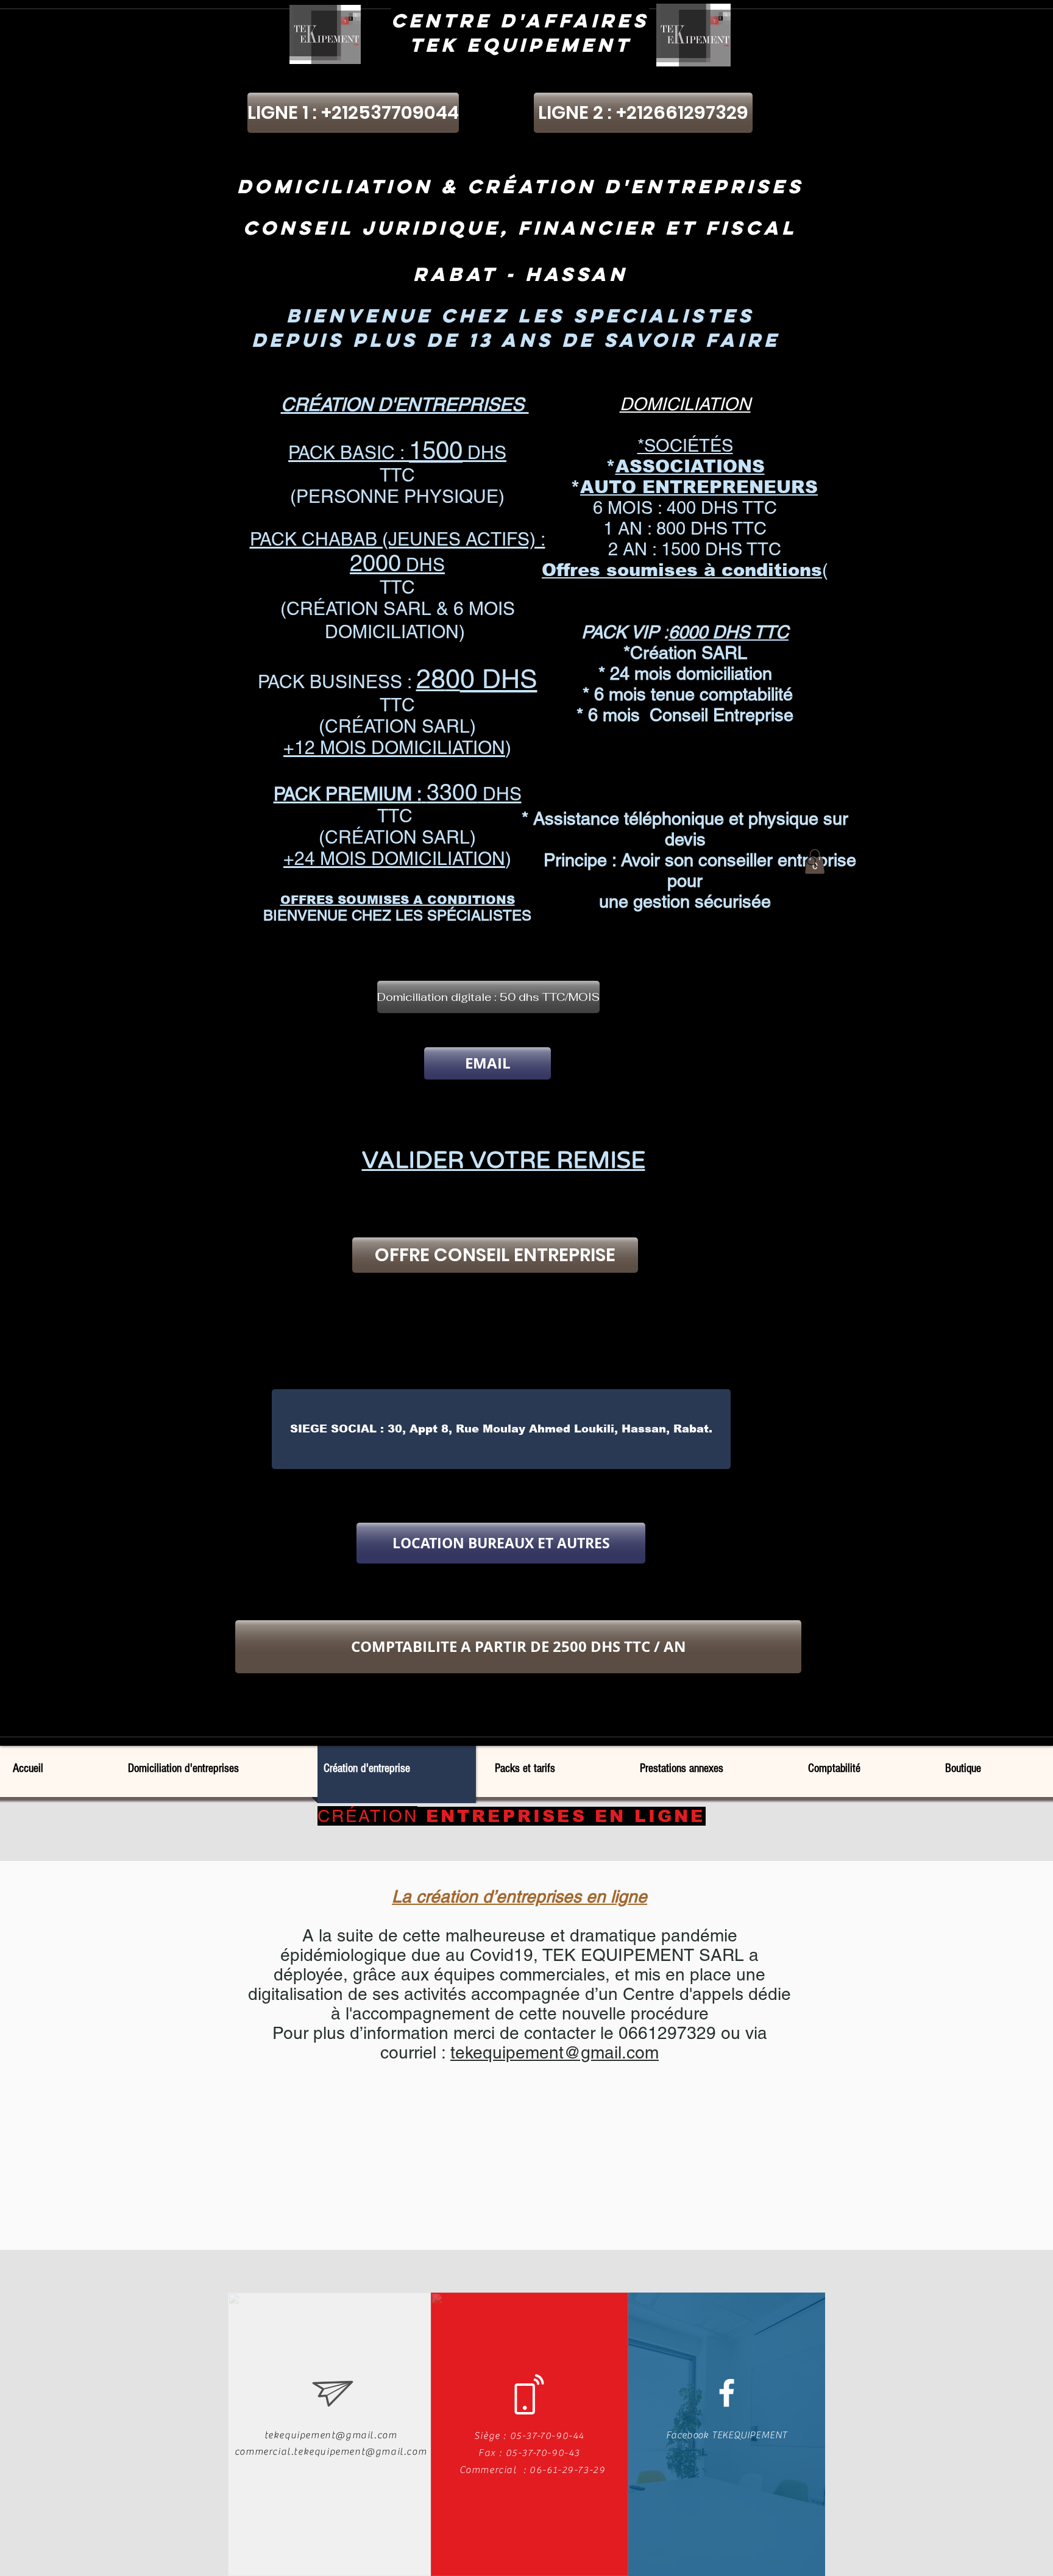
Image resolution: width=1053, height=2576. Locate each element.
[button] (488, 997)
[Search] (812, 862)
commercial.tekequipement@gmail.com (331, 2452)
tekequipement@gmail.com (555, 2052)
